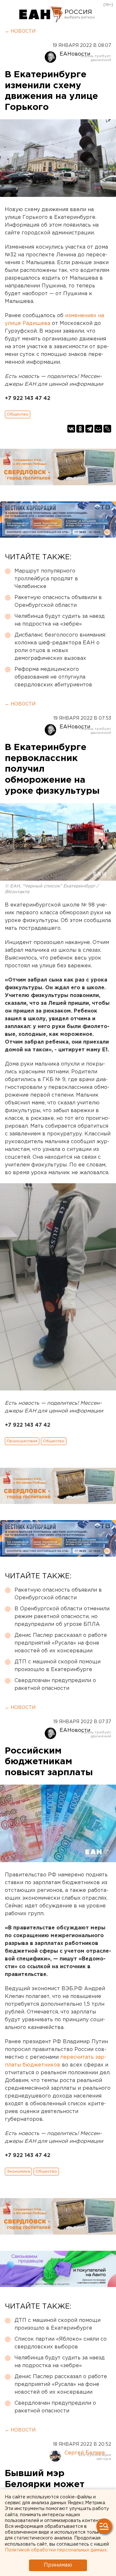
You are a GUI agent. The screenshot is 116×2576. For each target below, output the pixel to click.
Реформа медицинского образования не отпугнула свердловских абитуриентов (53, 677)
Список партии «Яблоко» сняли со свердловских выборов (61, 2343)
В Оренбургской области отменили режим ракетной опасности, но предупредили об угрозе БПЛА (62, 1617)
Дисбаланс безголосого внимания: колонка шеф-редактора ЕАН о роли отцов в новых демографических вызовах (60, 647)
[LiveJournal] (107, 429)
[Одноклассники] (80, 429)
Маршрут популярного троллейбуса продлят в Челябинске (46, 579)
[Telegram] (89, 429)
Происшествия (22, 1441)
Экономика (18, 2171)
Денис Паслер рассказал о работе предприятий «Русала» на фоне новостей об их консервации (61, 1643)
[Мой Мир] (98, 429)
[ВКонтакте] (71, 429)
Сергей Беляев (85, 2453)
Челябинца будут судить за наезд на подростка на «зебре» (60, 620)
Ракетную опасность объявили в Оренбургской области (58, 601)
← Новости (20, 31)
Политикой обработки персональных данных (56, 2550)
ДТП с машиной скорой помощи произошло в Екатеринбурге (58, 1666)
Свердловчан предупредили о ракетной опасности (55, 1685)
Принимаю (58, 2565)
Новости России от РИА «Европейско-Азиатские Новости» (41, 15)
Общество (18, 414)
